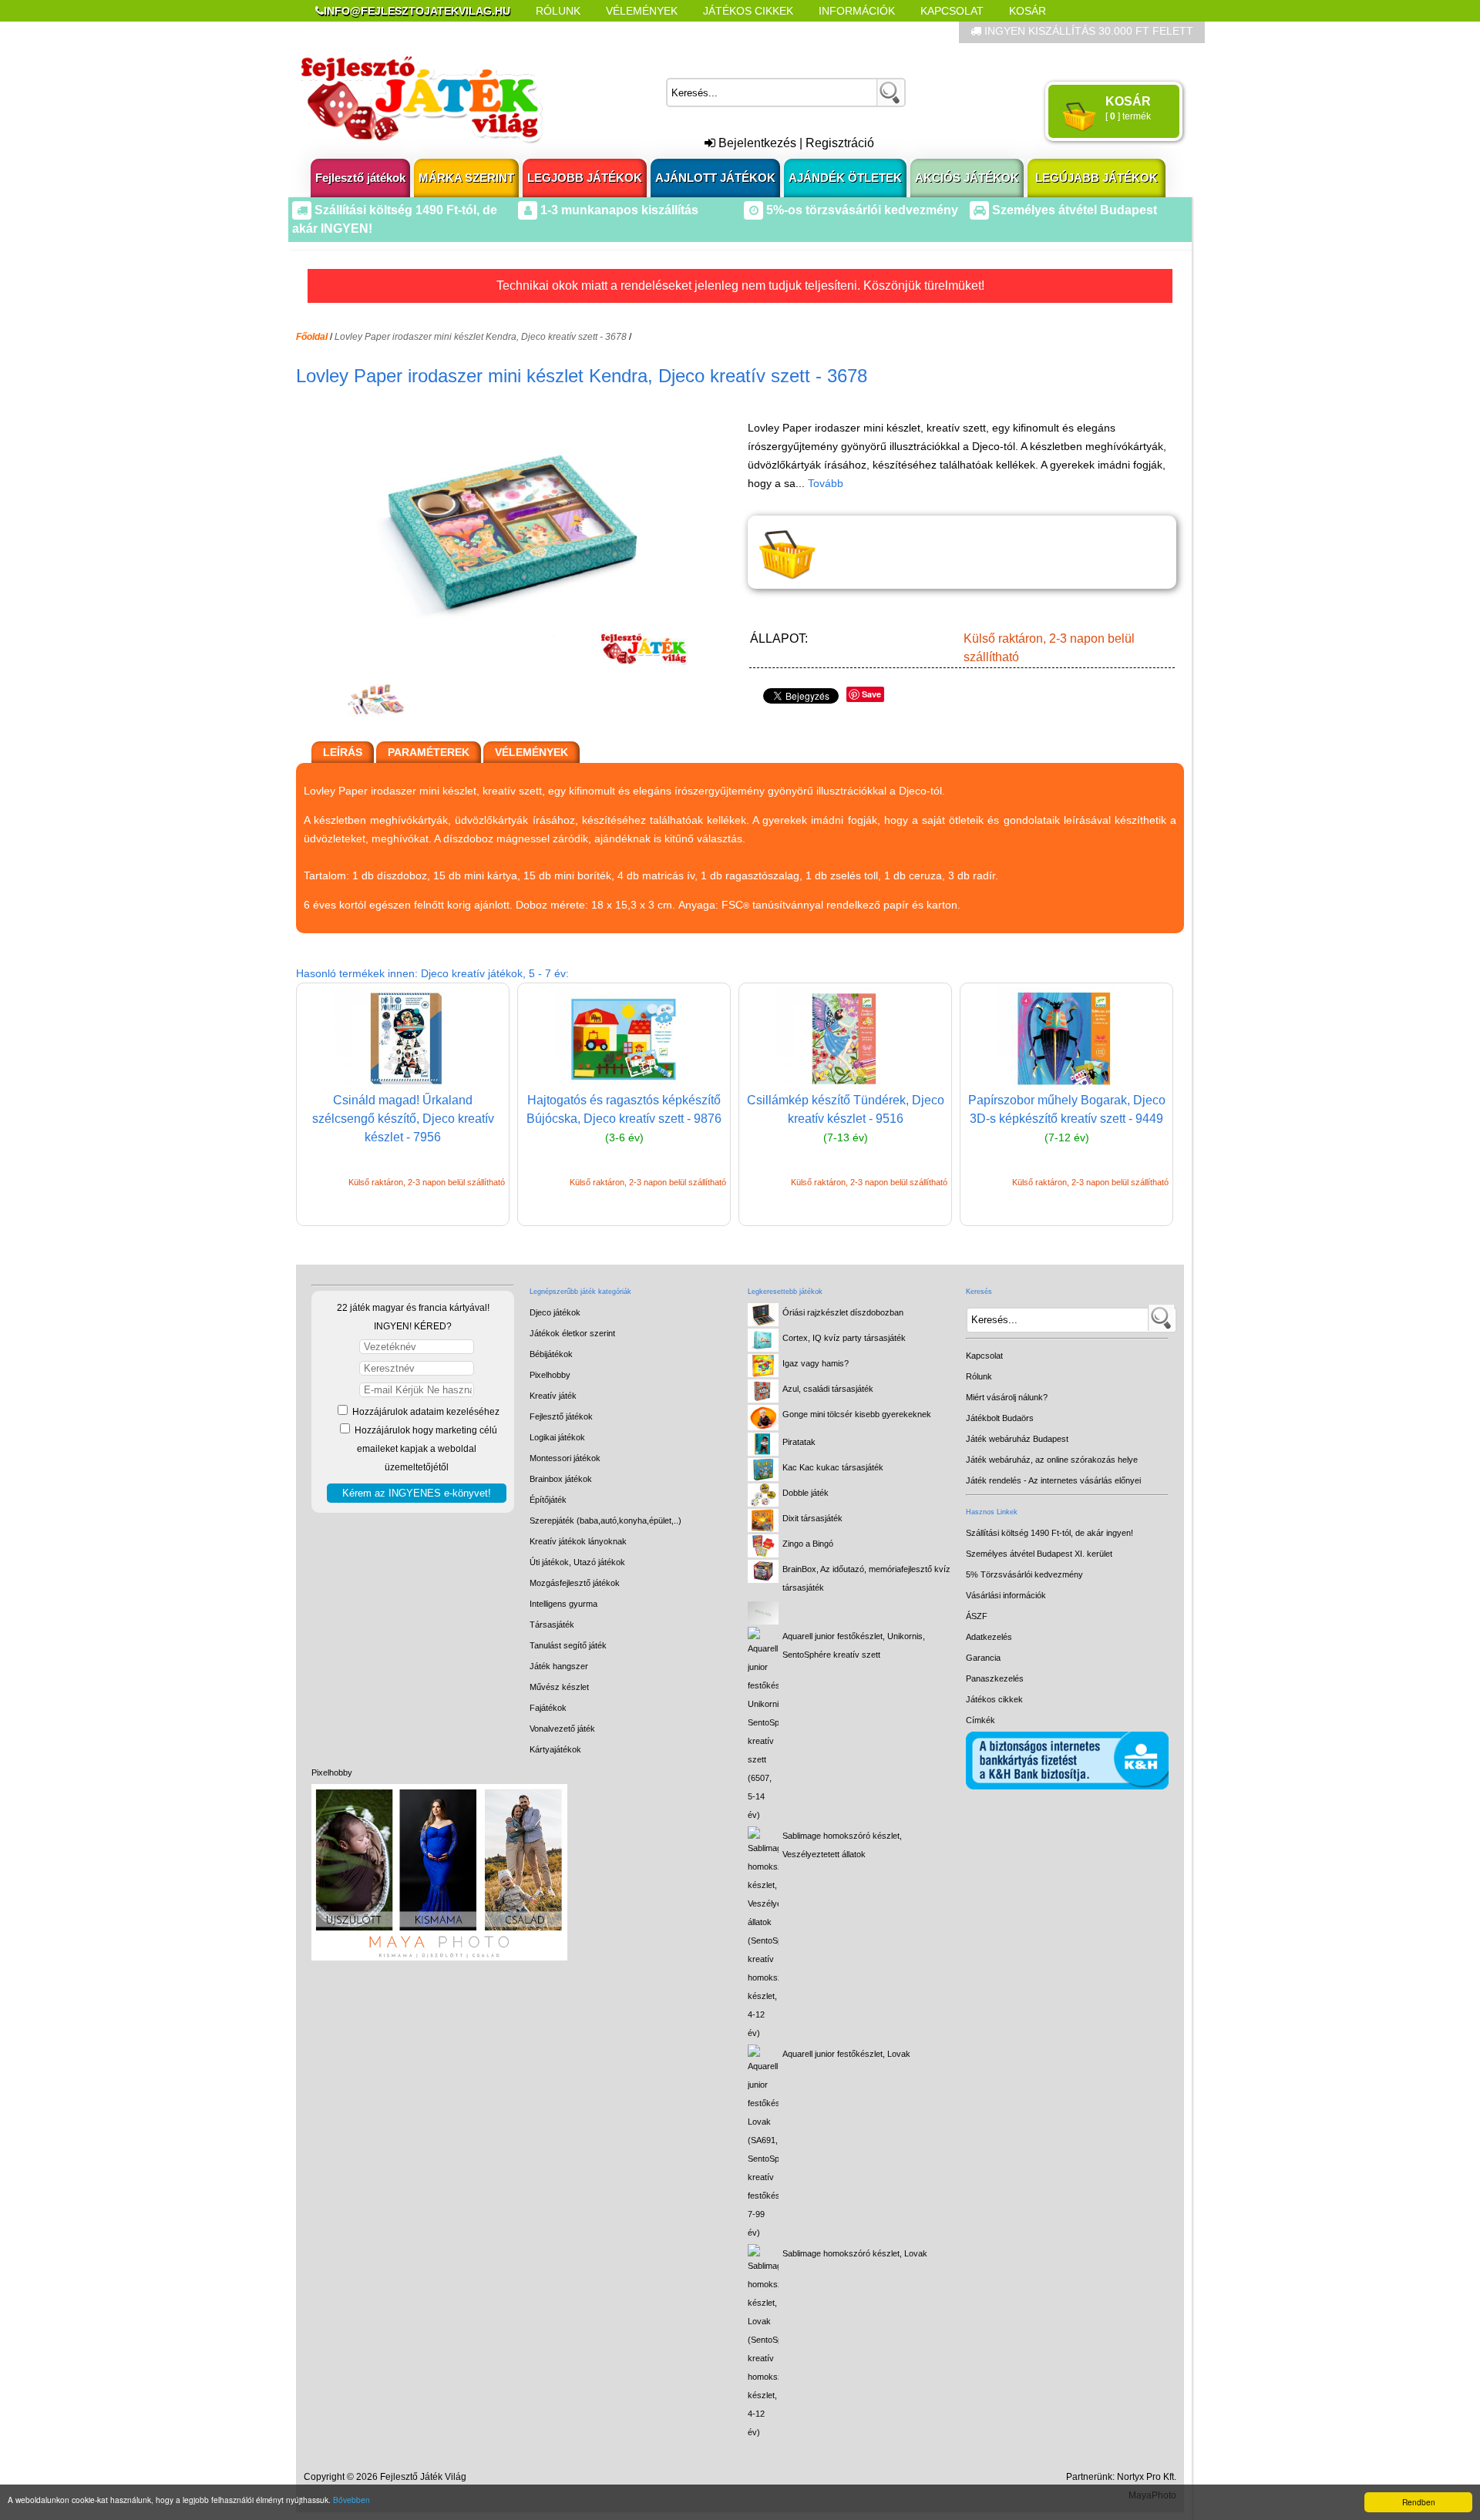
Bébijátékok (551, 1354)
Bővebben (351, 2500)
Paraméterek (429, 752)
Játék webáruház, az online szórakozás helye (1052, 1460)
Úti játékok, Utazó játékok (577, 1562)
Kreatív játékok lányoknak (578, 1541)
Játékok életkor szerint (572, 1333)
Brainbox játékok (561, 1479)
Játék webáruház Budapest (1017, 1439)
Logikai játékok (557, 1437)
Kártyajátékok (555, 1749)
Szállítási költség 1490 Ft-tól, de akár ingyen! (1049, 1533)
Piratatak (799, 1442)
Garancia (983, 1658)
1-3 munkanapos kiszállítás (618, 210)
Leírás (343, 752)
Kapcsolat (952, 11)
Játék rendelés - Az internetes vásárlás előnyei (1053, 1480)
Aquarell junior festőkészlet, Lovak (846, 2054)
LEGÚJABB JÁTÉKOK (1097, 178)
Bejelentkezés (756, 143)
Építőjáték (548, 1500)
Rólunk (558, 11)
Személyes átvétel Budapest (1073, 210)
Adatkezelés (989, 1637)
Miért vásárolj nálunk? (1007, 1397)
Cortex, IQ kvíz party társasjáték (844, 1338)
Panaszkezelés (995, 1678)
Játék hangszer (559, 1666)
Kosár (1028, 11)
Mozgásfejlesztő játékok (575, 1583)
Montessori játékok (565, 1458)
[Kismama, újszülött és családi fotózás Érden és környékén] (439, 1957)
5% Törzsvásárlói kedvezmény (1024, 1574)
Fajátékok (548, 1708)
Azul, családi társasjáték (828, 1389)
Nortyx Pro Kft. (1147, 2477)
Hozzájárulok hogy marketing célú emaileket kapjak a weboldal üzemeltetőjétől (425, 1449)
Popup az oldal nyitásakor (558, 32)
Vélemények (642, 11)
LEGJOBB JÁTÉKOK (585, 178)
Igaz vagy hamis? (816, 1363)
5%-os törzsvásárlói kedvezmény (861, 210)
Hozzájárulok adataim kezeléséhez (425, 1412)
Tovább (826, 483)
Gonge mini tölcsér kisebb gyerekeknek (857, 1414)
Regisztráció (840, 143)
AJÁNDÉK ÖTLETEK (845, 178)
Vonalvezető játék (562, 1729)
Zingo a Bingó (808, 1544)
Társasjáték (552, 1625)
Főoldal (312, 337)
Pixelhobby (332, 1772)
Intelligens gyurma (563, 1604)
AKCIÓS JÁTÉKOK (967, 178)
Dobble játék (806, 1493)
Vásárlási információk (1006, 1595)
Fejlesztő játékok (360, 178)
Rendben (1419, 2502)
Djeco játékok (555, 1312)
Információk (857, 11)
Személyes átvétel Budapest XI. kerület (1039, 1554)
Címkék (686, 32)
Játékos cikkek (994, 1699)
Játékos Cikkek (748, 11)
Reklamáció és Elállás (383, 32)
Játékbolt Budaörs (1000, 1418)
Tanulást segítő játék (568, 1645)
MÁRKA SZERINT (466, 178)
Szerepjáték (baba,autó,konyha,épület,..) (605, 1520)
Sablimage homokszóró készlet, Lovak (855, 2253)
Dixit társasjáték (812, 1518)
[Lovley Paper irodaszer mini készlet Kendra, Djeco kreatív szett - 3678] (518, 661)
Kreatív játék (553, 1396)
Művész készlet (559, 1687)
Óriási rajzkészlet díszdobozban (843, 1312)
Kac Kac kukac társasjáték (833, 1467)
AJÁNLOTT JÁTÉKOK (715, 178)
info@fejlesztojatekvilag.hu (417, 11)
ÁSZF (977, 1616)
